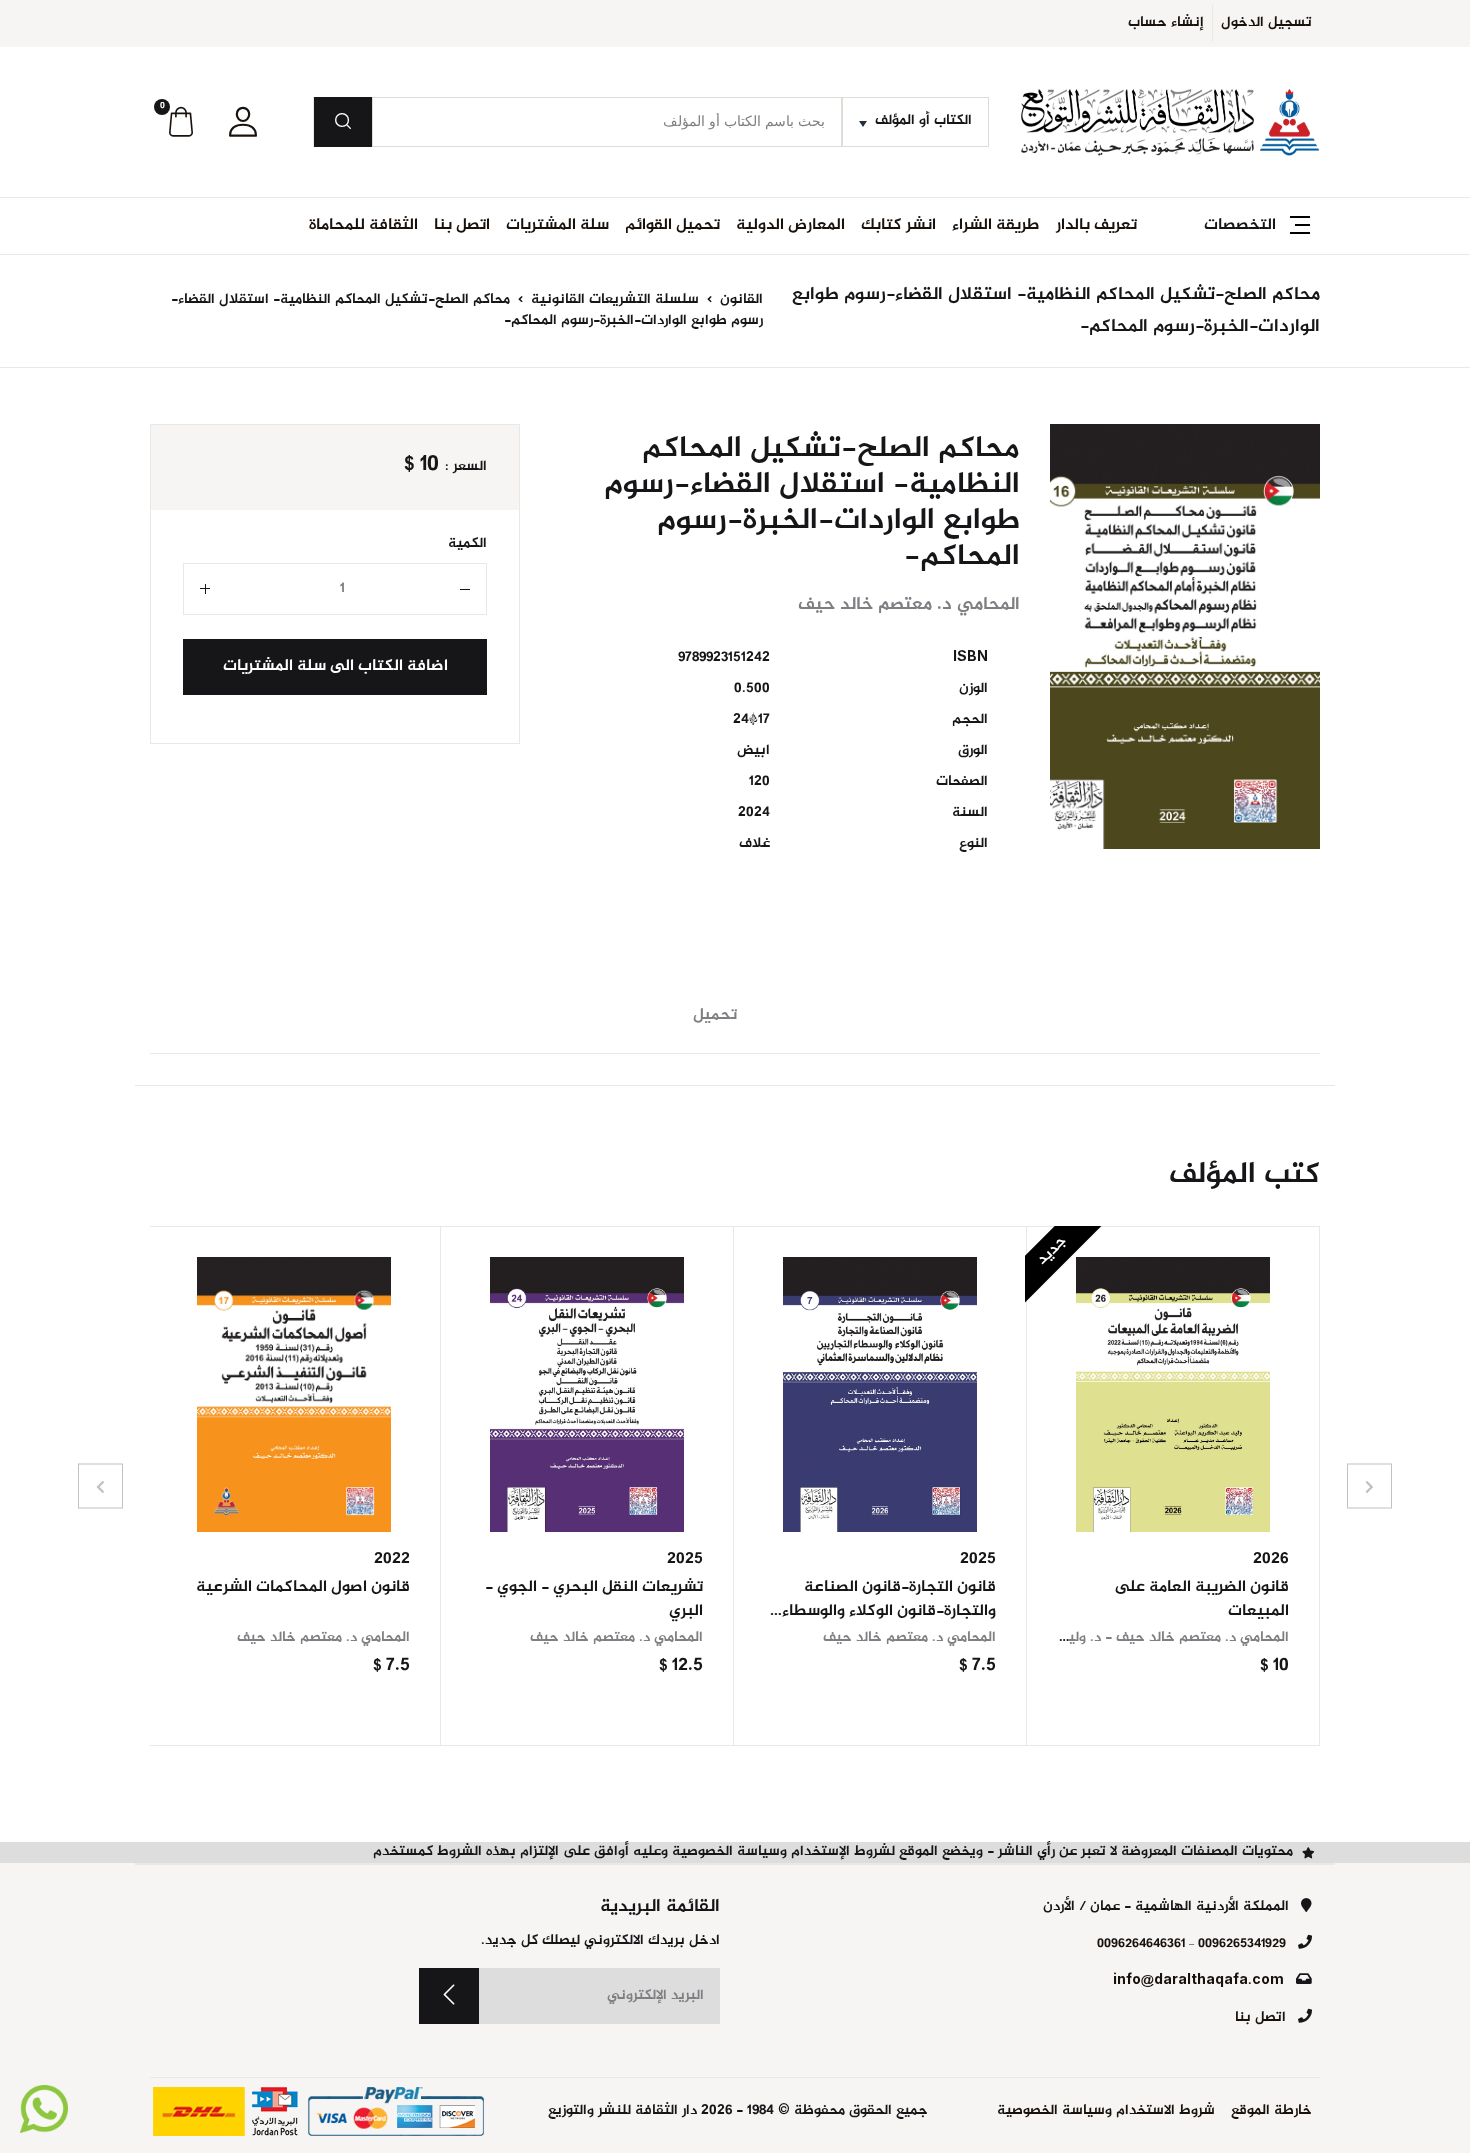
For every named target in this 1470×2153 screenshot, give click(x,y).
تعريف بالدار (1096, 225)
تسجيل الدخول (1266, 23)
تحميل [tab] (715, 1015)
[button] (243, 122)
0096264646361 (1141, 1944)
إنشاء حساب (1166, 23)
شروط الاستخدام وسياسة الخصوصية (1106, 2111)
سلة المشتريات (557, 225)
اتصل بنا (462, 225)
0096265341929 (1242, 1944)
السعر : (466, 467)
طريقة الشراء (996, 225)
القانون (739, 300)
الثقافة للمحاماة (363, 225)
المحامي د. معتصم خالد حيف (909, 1638)
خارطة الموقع (1271, 2111)
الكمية (467, 544)
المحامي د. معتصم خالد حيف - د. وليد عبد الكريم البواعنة (1115, 1638)
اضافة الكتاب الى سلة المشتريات (335, 666)
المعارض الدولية (790, 225)
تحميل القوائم (672, 225)
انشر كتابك (898, 225)
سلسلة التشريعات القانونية (613, 300)
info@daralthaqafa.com (1198, 1981)
